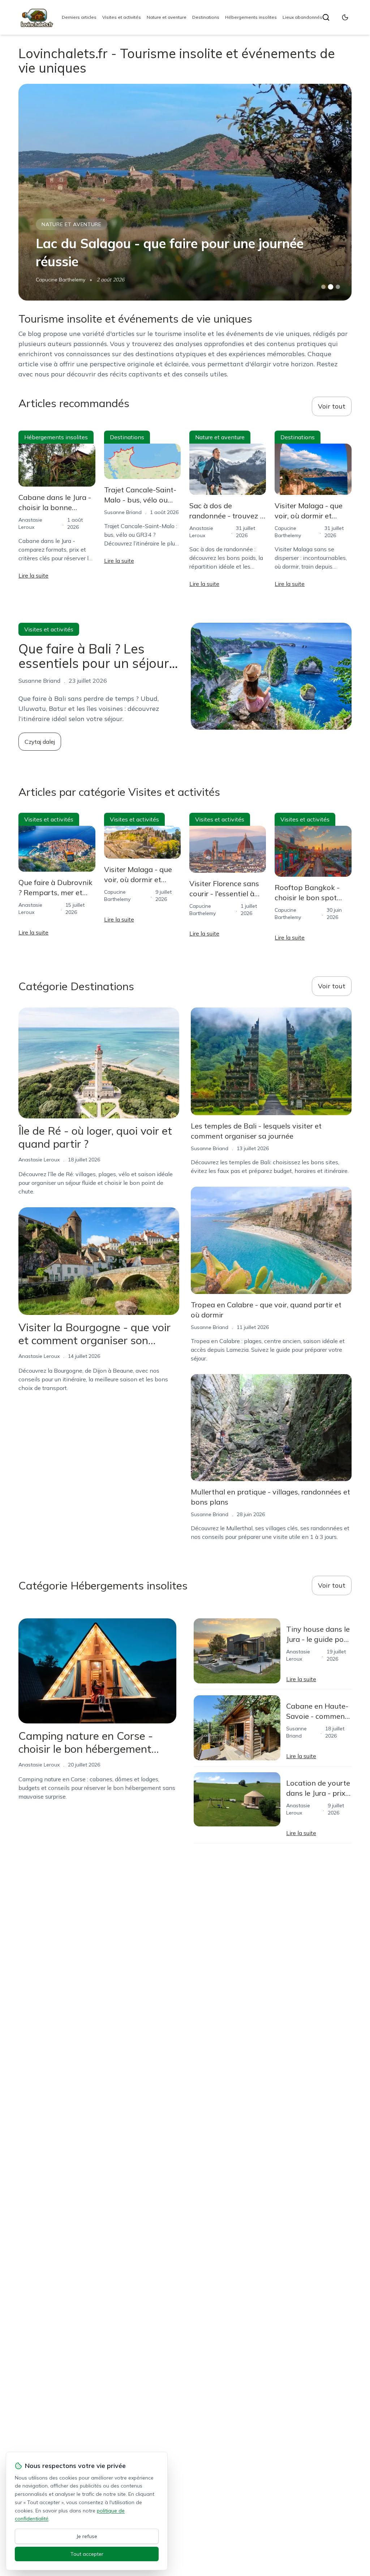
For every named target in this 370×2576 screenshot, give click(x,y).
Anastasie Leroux (39, 1160)
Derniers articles (79, 17)
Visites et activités (122, 17)
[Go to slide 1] (323, 287)
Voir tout (332, 406)
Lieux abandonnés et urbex (312, 17)
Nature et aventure (167, 17)
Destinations (206, 17)
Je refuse (87, 2536)
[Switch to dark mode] (345, 17)
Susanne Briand (55, 280)
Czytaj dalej (40, 742)
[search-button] (326, 17)
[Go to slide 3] (338, 287)
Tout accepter (87, 2554)
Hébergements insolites (251, 17)
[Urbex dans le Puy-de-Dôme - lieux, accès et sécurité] (185, 192)
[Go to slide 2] (331, 287)
